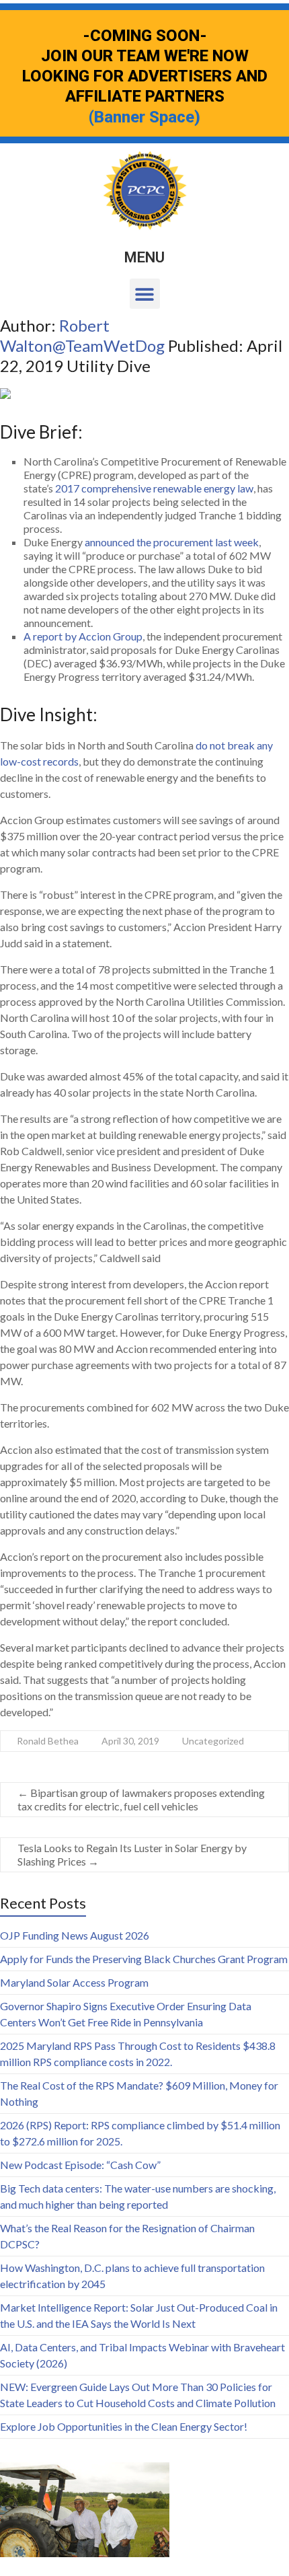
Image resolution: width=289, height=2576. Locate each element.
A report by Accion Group (83, 636)
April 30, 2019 (130, 1741)
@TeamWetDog (110, 345)
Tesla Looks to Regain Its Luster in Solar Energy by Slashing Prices (132, 1854)
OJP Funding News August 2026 (75, 1935)
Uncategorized (213, 1741)
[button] (145, 294)
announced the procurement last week (172, 542)
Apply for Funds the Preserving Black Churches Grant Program (144, 1959)
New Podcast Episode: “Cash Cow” (80, 2165)
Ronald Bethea (48, 1741)
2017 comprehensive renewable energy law (154, 488)
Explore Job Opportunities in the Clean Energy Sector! (124, 2426)
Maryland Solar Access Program (74, 1982)
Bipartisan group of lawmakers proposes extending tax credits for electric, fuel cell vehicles (141, 1799)
